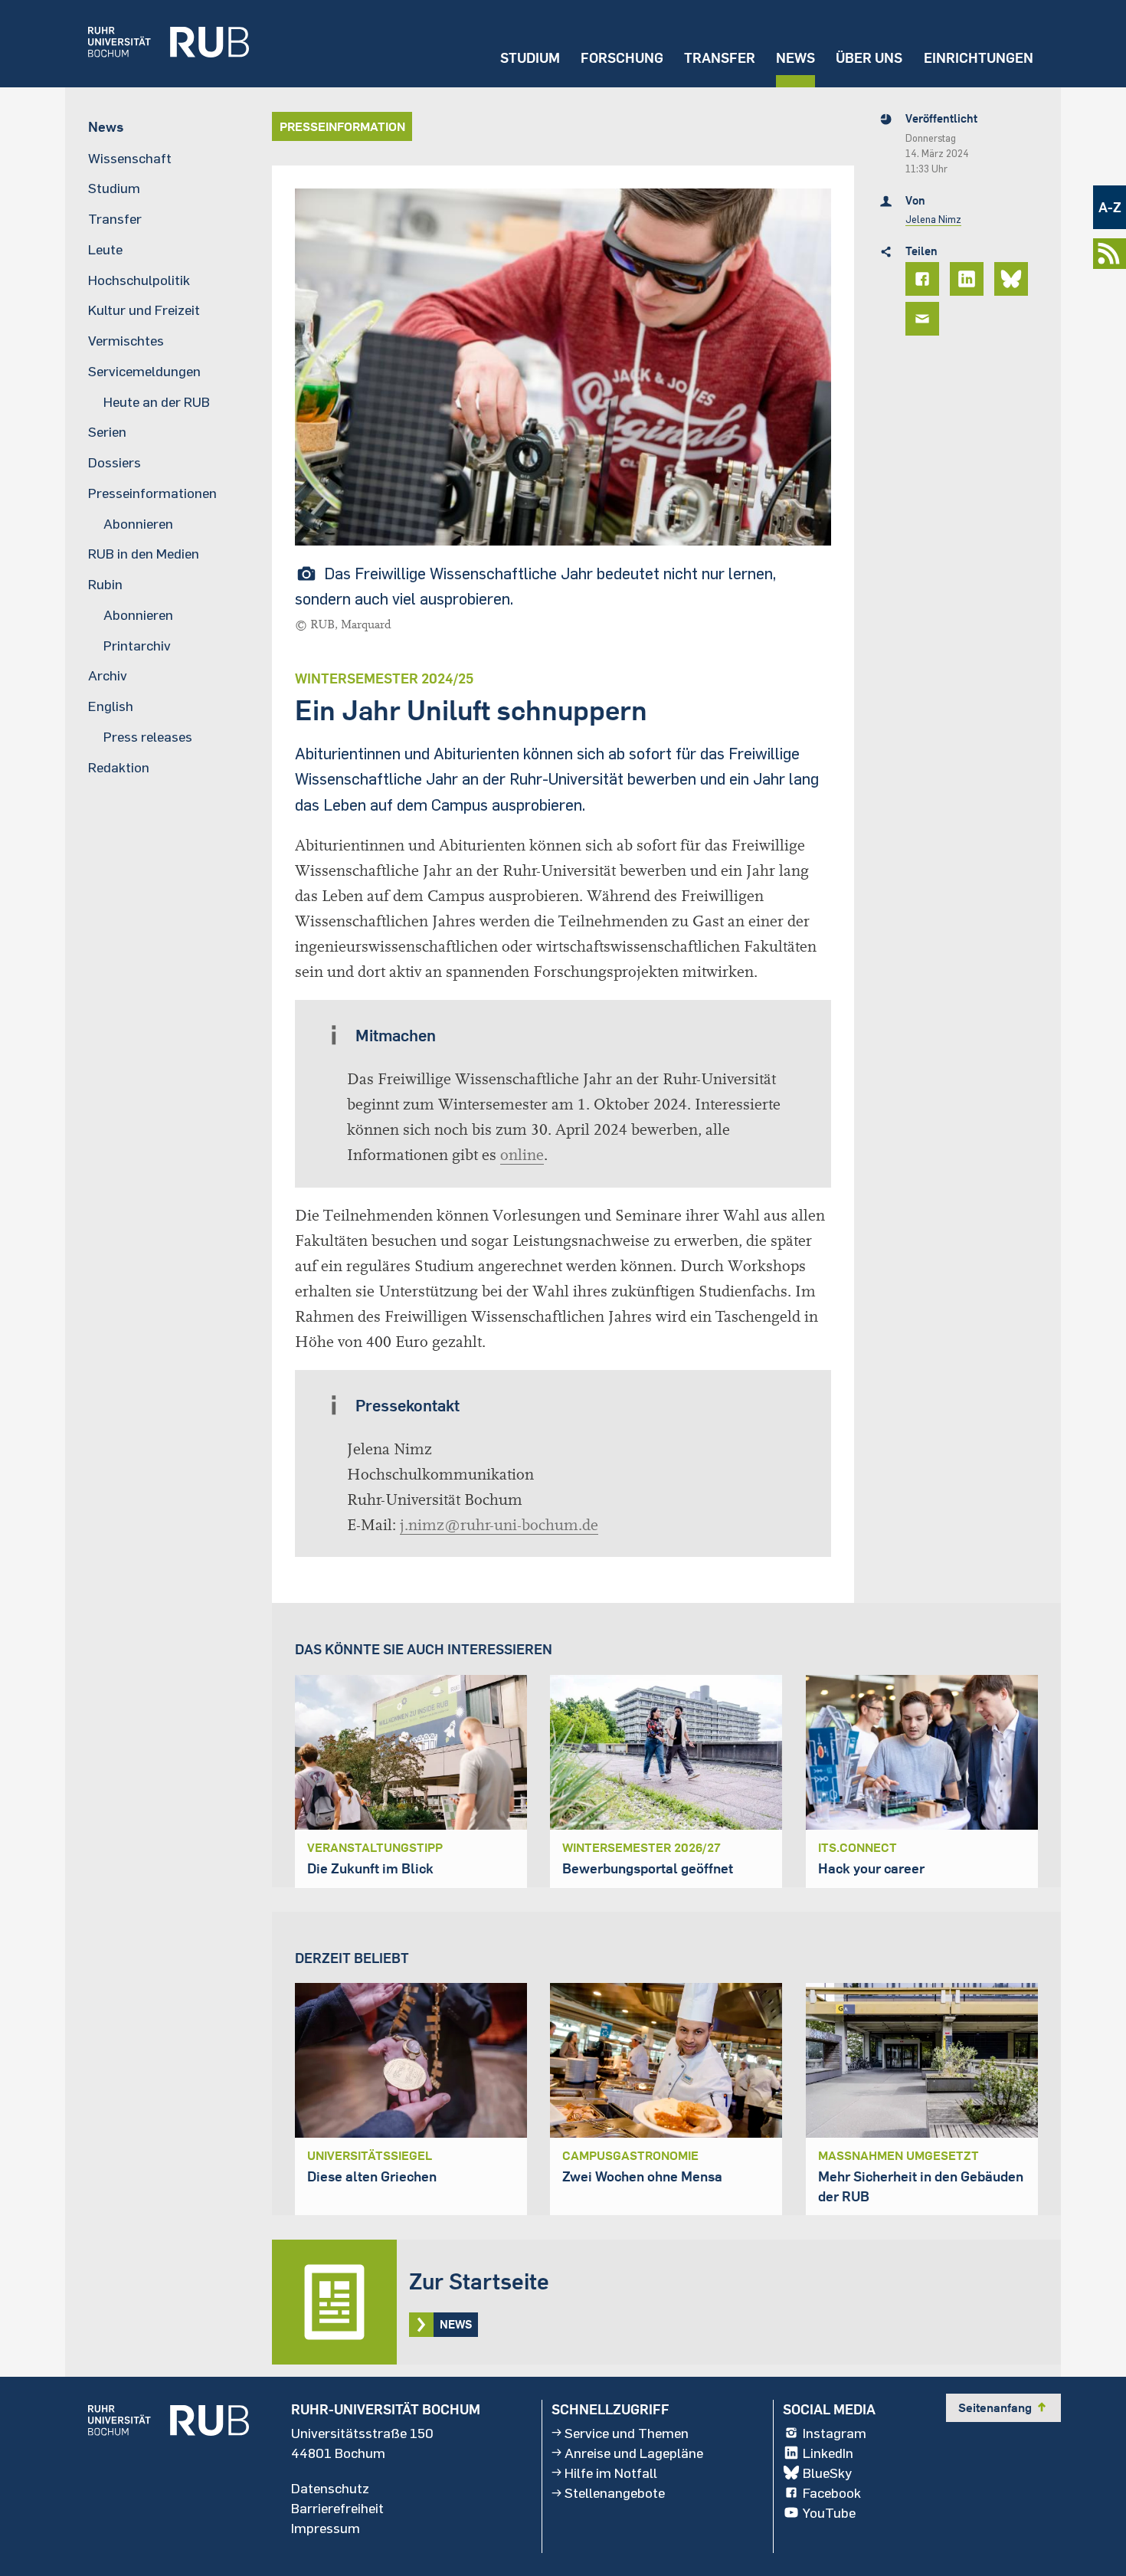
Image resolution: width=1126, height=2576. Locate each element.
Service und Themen (627, 2433)
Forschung (622, 58)
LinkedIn (828, 2453)
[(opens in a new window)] (157, 44)
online (522, 1155)
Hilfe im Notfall (611, 2473)
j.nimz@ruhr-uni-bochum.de (499, 1525)
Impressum (326, 2528)
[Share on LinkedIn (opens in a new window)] (969, 279)
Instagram (835, 2433)
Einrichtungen (979, 58)
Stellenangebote (615, 2492)
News (795, 58)
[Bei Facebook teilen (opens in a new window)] (925, 279)
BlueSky (827, 2473)
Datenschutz (330, 2488)
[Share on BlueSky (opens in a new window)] (1013, 279)
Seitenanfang (1003, 2407)
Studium (530, 58)
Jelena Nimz (933, 219)
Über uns (869, 58)
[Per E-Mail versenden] (925, 319)
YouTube (829, 2512)
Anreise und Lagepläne (634, 2453)
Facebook (832, 2492)
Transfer (720, 58)
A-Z (1110, 207)
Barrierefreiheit (337, 2508)
